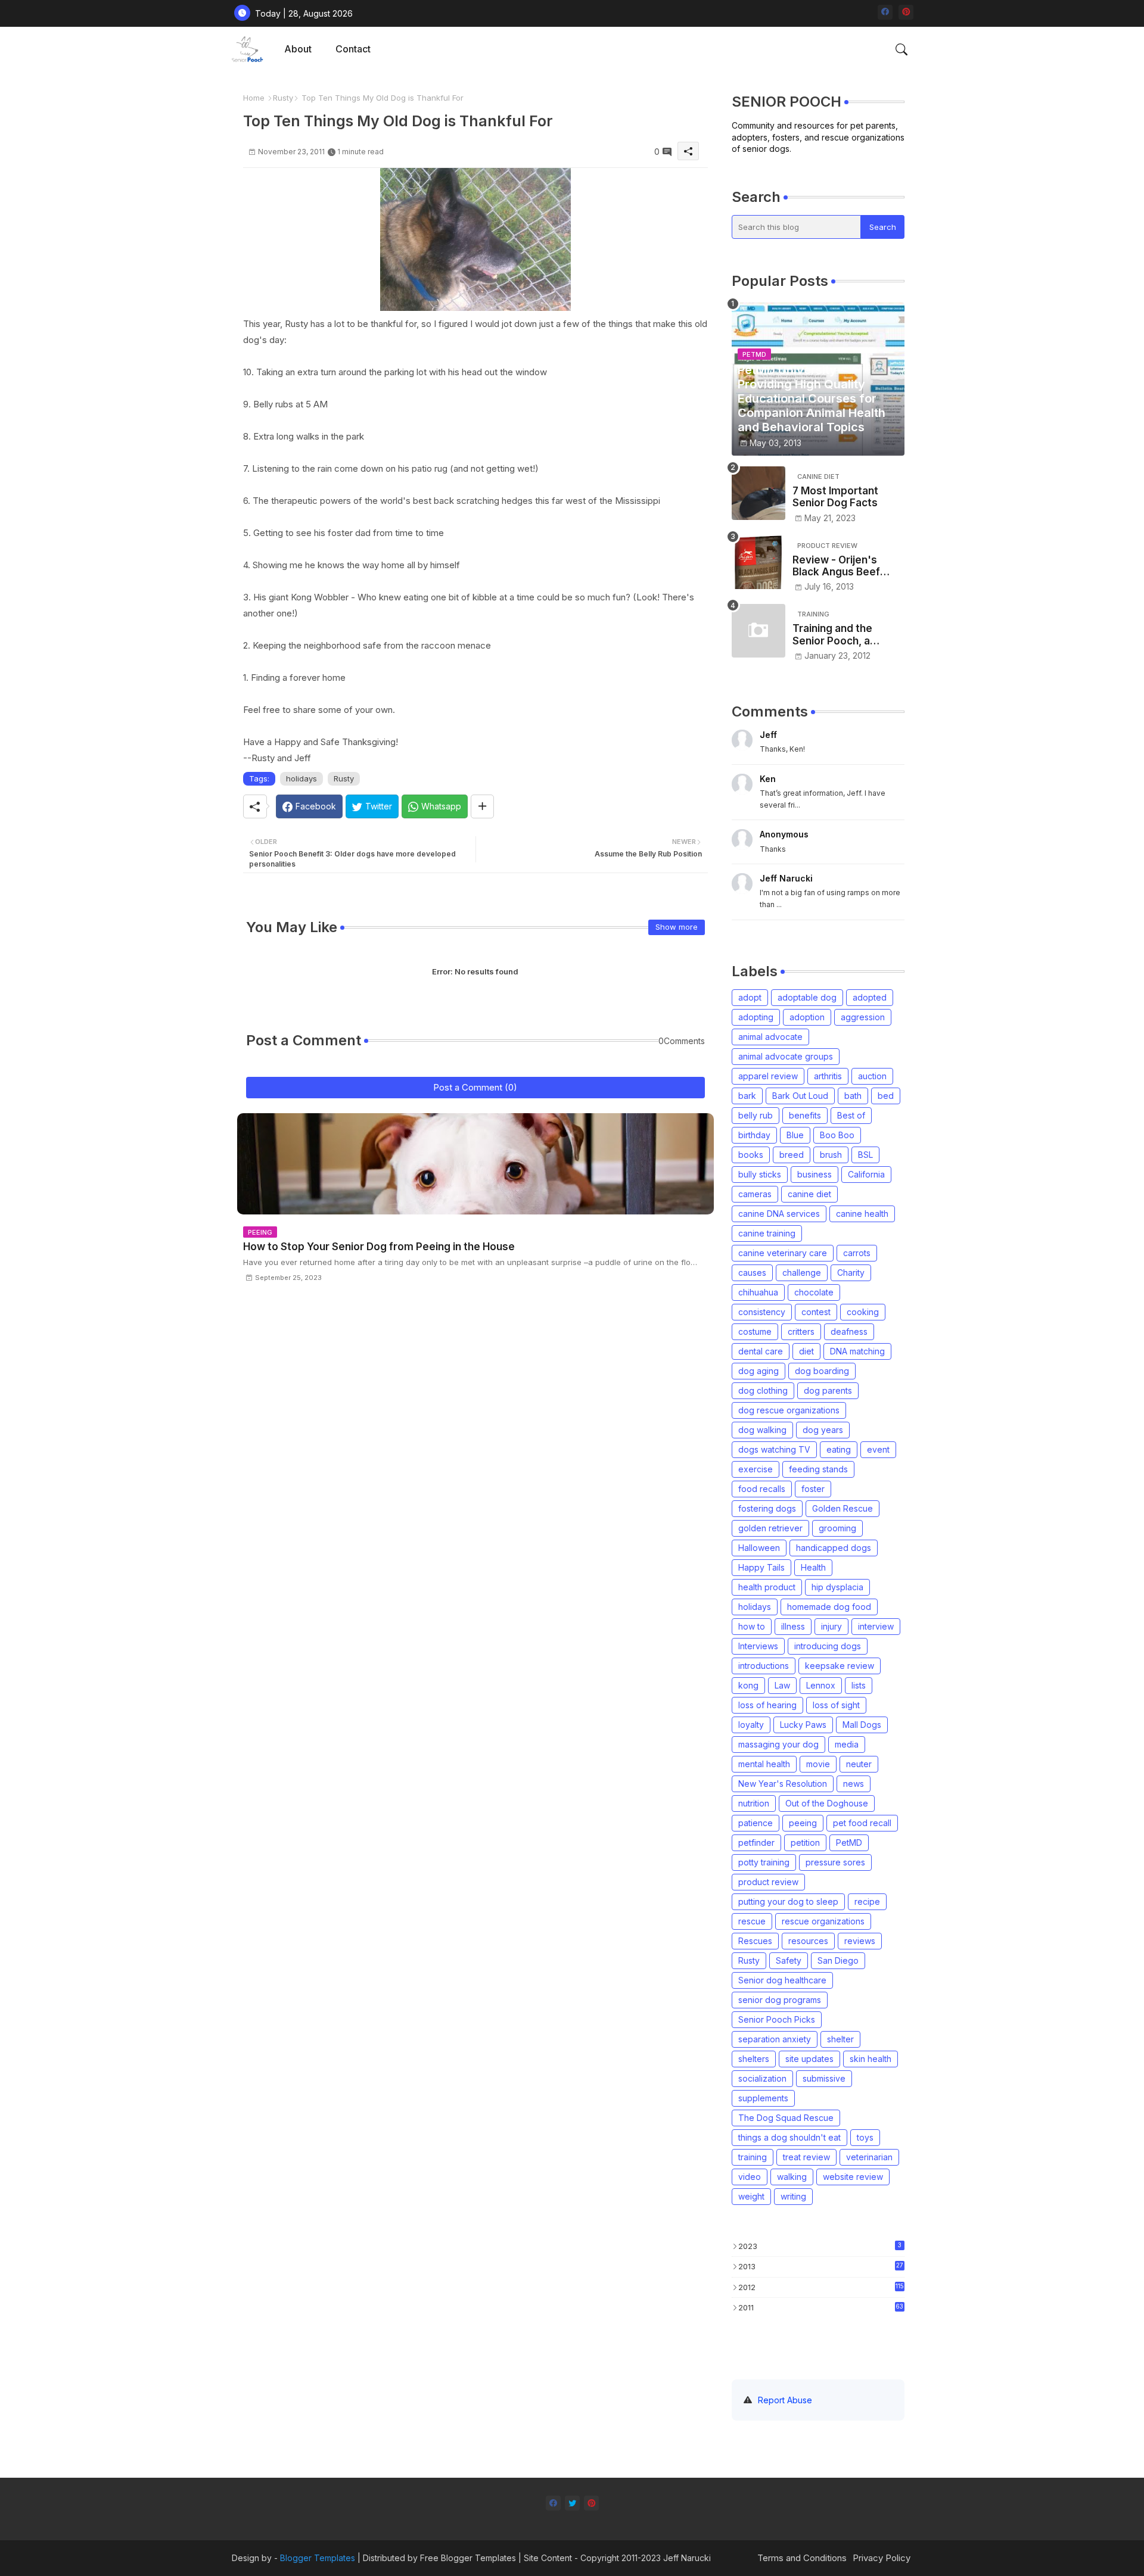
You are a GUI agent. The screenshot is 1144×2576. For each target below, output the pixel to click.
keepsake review (840, 1666)
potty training (764, 1862)
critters (801, 1331)
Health (813, 1567)
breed (792, 1155)
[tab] (298, 49)
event (878, 1449)
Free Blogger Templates (468, 2558)
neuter (859, 1764)
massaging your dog (778, 1744)
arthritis (828, 1076)
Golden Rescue (843, 1508)
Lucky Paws (803, 1725)
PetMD (849, 1843)
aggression (863, 1017)
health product (767, 1587)
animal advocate (770, 1037)
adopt (750, 997)
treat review (806, 2157)
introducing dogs (828, 1646)
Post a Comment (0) (475, 1087)
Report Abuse (785, 2400)
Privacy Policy (882, 2558)
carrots (857, 1253)
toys (865, 2137)
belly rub (756, 1115)
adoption (807, 1017)
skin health (871, 2059)
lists (859, 1685)
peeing (803, 1823)
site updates (809, 2059)
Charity (851, 1273)
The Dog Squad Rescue (786, 2118)
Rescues (755, 1941)
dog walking (762, 1430)
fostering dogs (767, 1508)
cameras (755, 1194)
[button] (901, 49)
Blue (795, 1135)
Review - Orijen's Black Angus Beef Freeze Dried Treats (843, 566)
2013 (821, 2266)
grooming (837, 1528)
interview (876, 1626)
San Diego (838, 1960)
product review (768, 1882)
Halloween (759, 1548)
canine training (767, 1233)
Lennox (821, 1685)
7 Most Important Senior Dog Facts (835, 497)
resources (808, 1941)
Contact (353, 49)
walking (792, 2177)
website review (853, 2177)
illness (793, 1626)
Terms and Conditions (802, 2558)
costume (755, 1331)
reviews (860, 1941)
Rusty (283, 98)
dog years (823, 1430)
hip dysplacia (837, 1587)
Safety (789, 1960)
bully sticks (760, 1174)
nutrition (754, 1803)
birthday (754, 1135)
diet (806, 1351)
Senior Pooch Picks (777, 2019)
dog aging (758, 1371)
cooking (863, 1312)
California (866, 1174)
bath (853, 1096)
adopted (870, 997)
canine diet (809, 1194)
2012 (821, 2287)
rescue (752, 1921)
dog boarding (822, 1371)
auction (872, 1076)
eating (839, 1449)
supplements (763, 2098)
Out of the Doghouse (827, 1803)
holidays (301, 778)
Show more (677, 927)
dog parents (828, 1390)
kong (748, 1685)
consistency (762, 1312)
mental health (764, 1764)
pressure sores (835, 1862)
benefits (805, 1115)
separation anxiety (775, 2039)
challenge (802, 1273)
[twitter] (572, 2503)
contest (816, 1312)
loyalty (751, 1725)
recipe (867, 1901)
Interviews (758, 1646)
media (847, 1744)
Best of (851, 1115)
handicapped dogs (834, 1548)
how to (752, 1626)
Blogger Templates (318, 2558)
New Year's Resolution (783, 1784)
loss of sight (836, 1705)
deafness (849, 1331)
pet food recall (862, 1823)
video (750, 2177)
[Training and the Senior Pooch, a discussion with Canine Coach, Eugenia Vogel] (758, 631)
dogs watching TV (774, 1449)
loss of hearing (767, 1705)
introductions (764, 1666)
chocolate (814, 1292)
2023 (820, 2246)
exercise (756, 1469)
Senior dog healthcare (782, 1980)
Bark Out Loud (800, 1096)
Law (782, 1685)
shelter (840, 2039)
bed (886, 1096)
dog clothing (763, 1390)
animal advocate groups (786, 1056)
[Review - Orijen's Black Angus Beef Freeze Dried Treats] (758, 562)
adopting (756, 1017)
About (298, 49)
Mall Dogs (862, 1725)
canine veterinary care (783, 1253)
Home (254, 98)
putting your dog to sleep (788, 1901)
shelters (754, 2059)
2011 (821, 2307)
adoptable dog (807, 997)
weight (751, 2196)
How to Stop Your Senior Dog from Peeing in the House (379, 1247)
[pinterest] (906, 12)
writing (793, 2196)
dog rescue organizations (789, 1410)
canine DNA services (779, 1214)
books (751, 1155)
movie (818, 1764)
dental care (761, 1351)
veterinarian (869, 2157)
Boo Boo (837, 1135)
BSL (865, 1155)
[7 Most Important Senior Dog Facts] (758, 493)
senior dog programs (780, 2000)
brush (831, 1155)
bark (747, 1096)
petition (805, 1843)
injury (831, 1626)
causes (752, 1273)
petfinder (756, 1843)
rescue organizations (823, 1921)
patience (756, 1823)
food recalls (762, 1489)
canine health (862, 1214)
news (854, 1784)
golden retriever (770, 1528)
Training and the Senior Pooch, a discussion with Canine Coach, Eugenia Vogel (832, 635)
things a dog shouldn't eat (789, 2137)
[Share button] (482, 806)
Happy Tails (761, 1567)
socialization (762, 2078)
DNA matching (857, 1351)
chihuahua (758, 1292)
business (815, 1174)
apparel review (768, 1076)
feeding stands (818, 1469)
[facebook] (885, 12)
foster (813, 1489)
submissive (824, 2078)
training (753, 2157)
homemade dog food (829, 1607)
